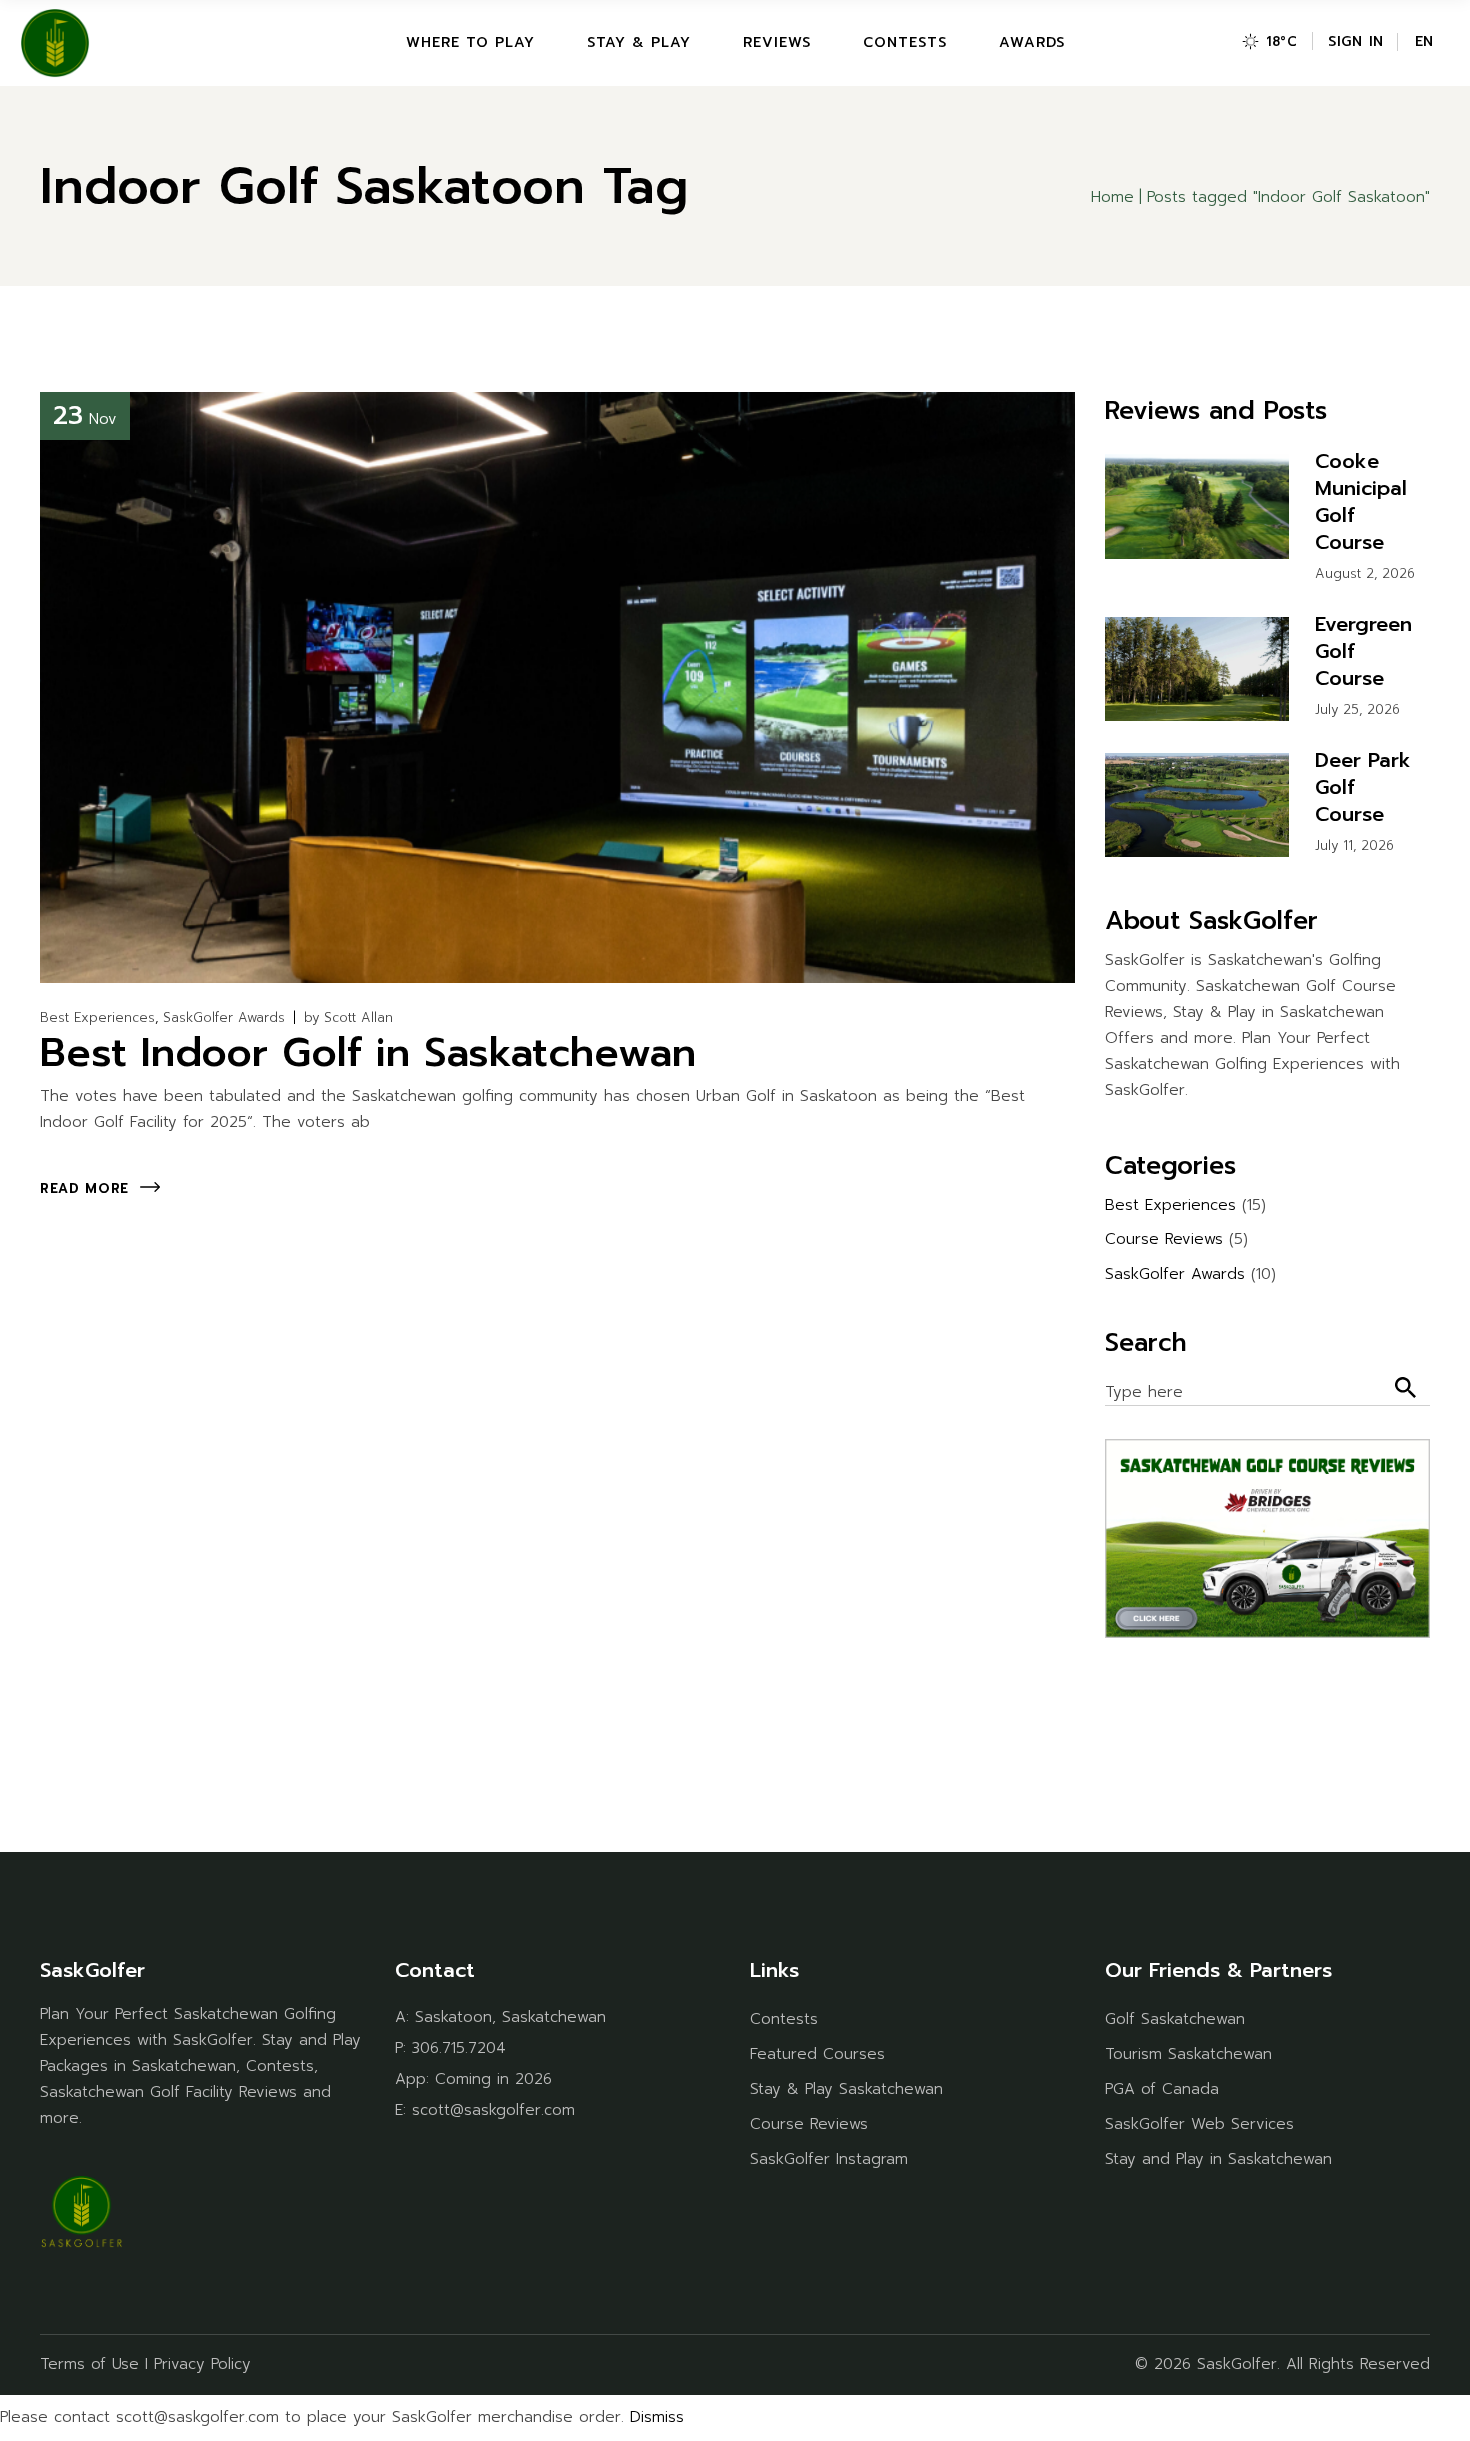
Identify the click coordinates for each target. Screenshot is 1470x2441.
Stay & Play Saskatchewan (846, 2089)
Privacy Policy (202, 2364)
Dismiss (657, 2417)
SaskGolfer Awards (224, 1017)
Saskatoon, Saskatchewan (510, 2017)
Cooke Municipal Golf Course (1361, 501)
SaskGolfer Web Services (1199, 2124)
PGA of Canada (1162, 2089)
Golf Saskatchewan (1175, 2019)
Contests (784, 2019)
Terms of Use (89, 2364)
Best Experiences (97, 1017)
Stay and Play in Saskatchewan (1218, 2159)
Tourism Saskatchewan (1188, 2054)
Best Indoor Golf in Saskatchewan (368, 1052)
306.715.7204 (459, 2048)
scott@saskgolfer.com (493, 2110)
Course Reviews (1164, 1239)
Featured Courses (817, 2054)
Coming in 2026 (493, 2079)
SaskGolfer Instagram (829, 2159)
